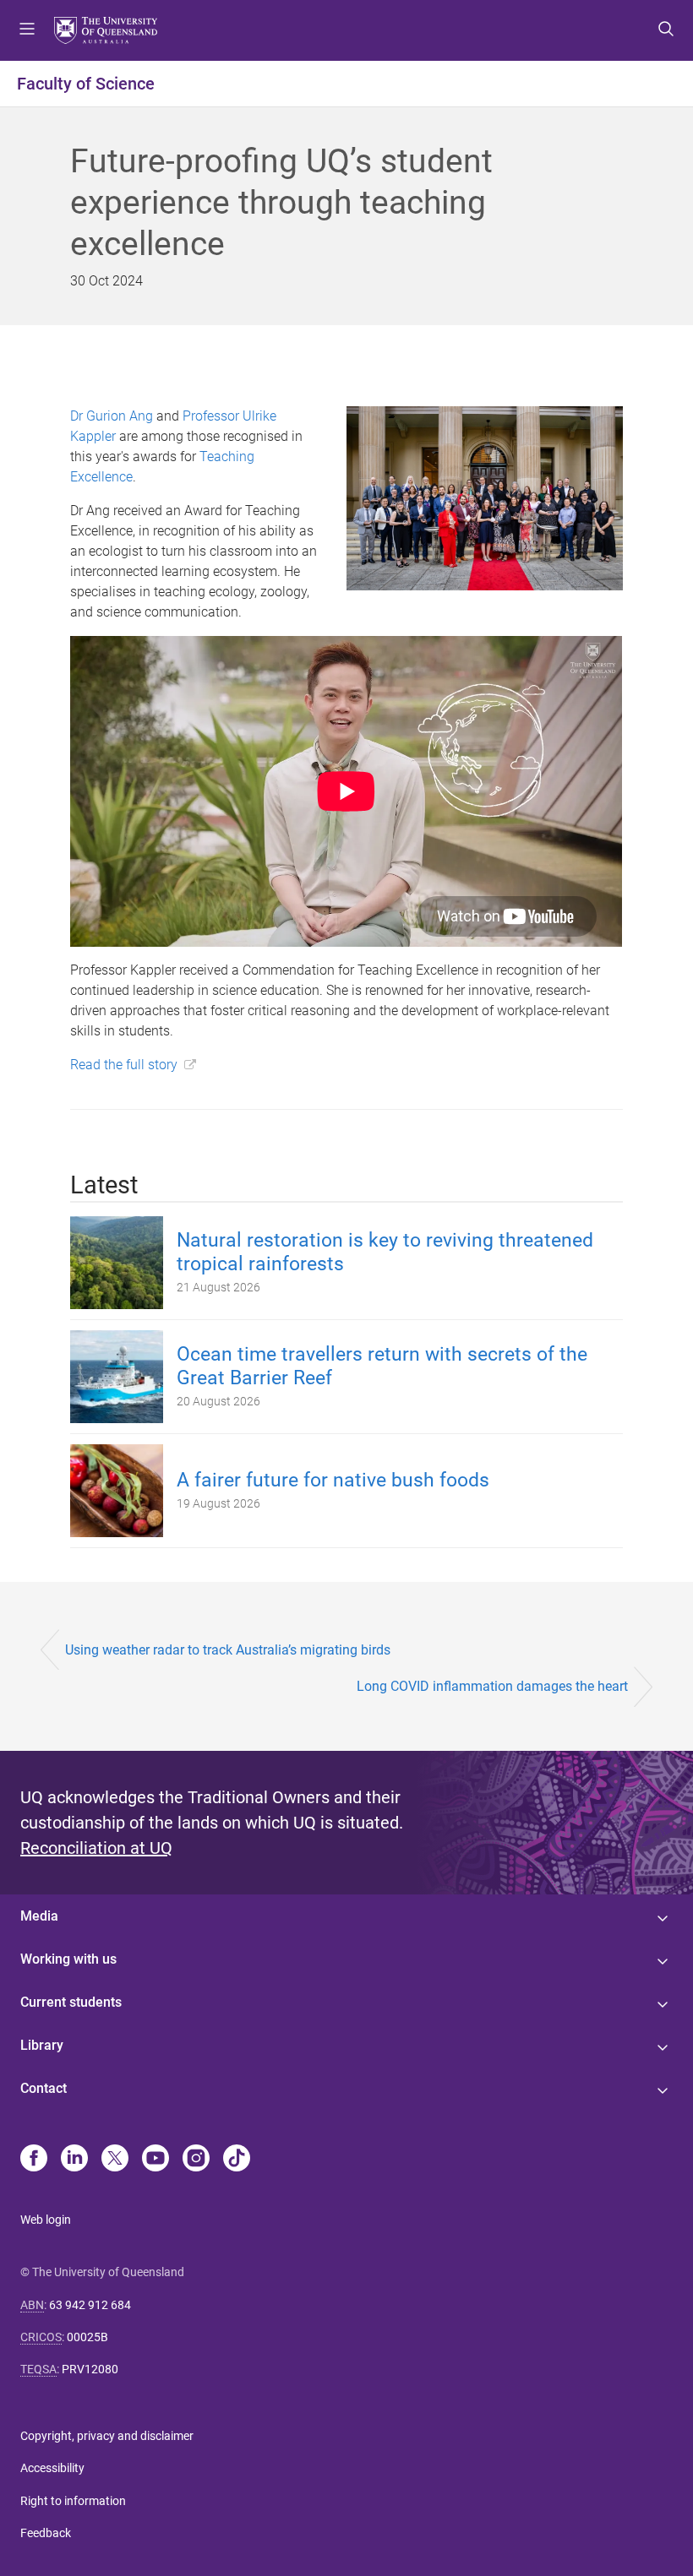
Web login (46, 2220)
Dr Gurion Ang (112, 416)
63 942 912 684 (90, 2305)
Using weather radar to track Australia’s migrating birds (228, 1650)
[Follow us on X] (115, 2160)
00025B (87, 2337)
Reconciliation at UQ (96, 1848)
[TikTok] (237, 2160)
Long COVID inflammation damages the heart (492, 1686)
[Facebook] (34, 2160)
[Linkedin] (74, 2160)
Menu (27, 30)
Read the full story (124, 1065)
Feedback (46, 2533)
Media (39, 1916)
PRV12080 (90, 2369)
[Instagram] (196, 2160)
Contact (44, 2088)
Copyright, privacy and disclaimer (107, 2436)
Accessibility (52, 2468)
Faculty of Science (86, 84)
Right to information (73, 2501)
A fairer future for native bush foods (333, 1480)
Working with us (68, 1959)
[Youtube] (156, 2160)
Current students (71, 2002)
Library (42, 2045)
